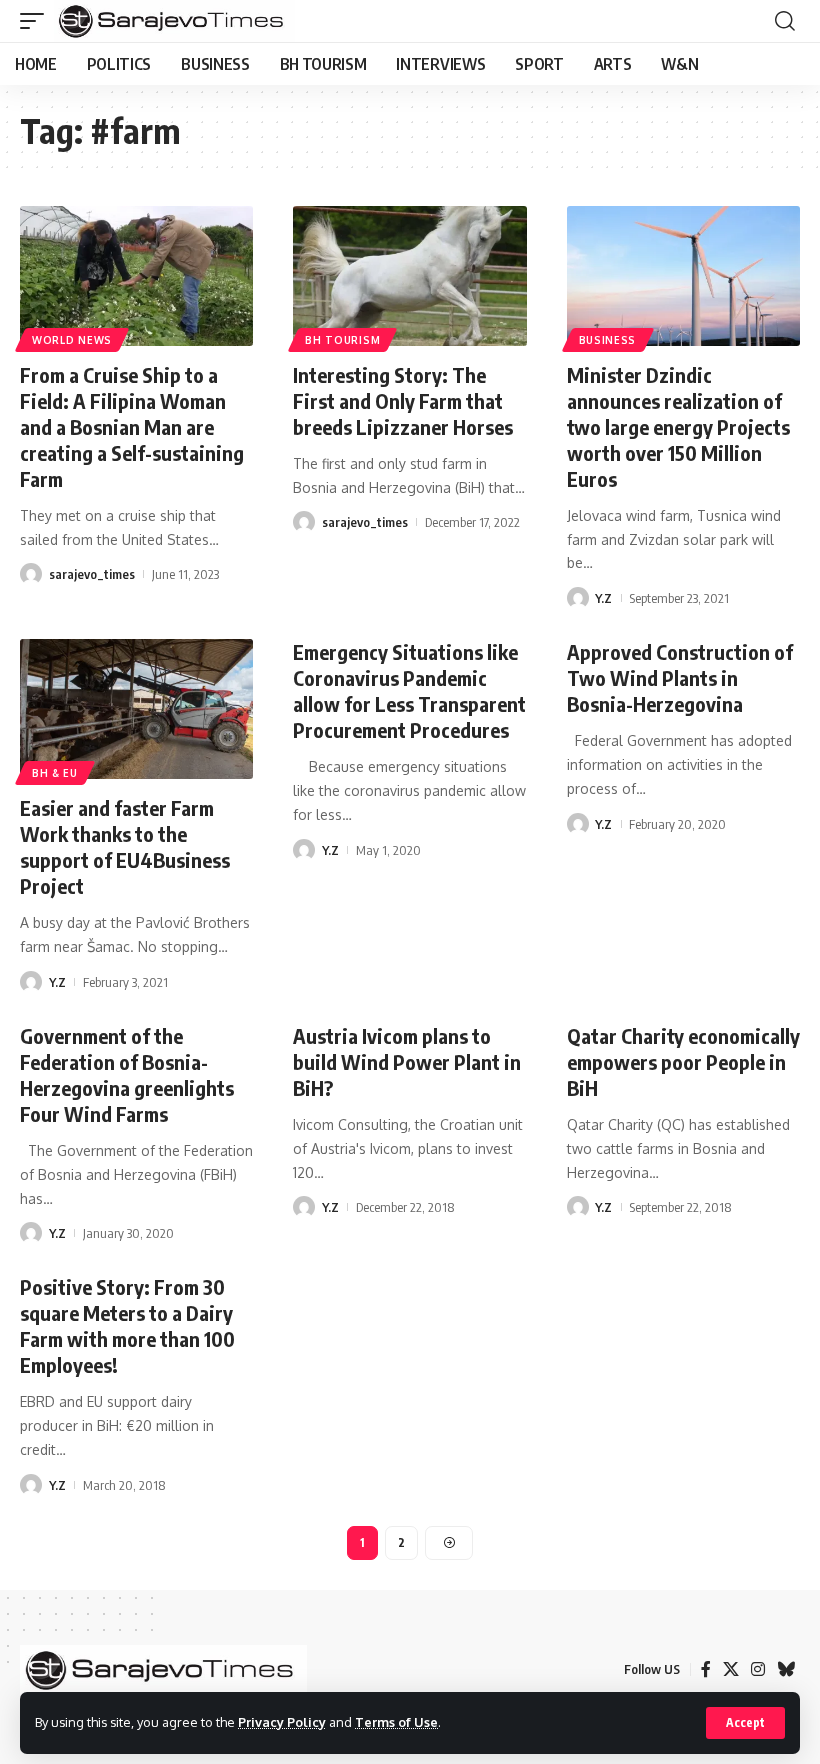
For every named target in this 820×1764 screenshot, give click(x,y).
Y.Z (603, 598)
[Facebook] (706, 1669)
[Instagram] (758, 1669)
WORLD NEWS (72, 340)
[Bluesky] (786, 1669)
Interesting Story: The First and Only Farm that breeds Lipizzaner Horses (403, 400)
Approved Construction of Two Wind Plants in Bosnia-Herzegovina (680, 677)
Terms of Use (396, 1722)
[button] (745, 1723)
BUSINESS (608, 340)
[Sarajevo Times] (174, 21)
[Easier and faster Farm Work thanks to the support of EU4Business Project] (136, 709)
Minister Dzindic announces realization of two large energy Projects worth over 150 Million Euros (678, 426)
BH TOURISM (342, 340)
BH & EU (55, 773)
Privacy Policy (282, 1722)
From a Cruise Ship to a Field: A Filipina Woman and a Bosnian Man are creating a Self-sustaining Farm (132, 426)
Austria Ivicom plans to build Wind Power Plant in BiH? (407, 1061)
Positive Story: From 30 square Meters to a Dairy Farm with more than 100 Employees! (127, 1325)
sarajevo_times (92, 574)
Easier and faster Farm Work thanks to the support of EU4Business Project (125, 846)
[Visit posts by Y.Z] (578, 598)
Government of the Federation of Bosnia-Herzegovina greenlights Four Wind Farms (127, 1074)
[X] (731, 1669)
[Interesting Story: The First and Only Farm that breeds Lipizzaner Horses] (409, 276)
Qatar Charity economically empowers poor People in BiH (683, 1061)
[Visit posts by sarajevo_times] (31, 574)
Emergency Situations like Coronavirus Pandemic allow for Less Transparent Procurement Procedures (409, 690)
